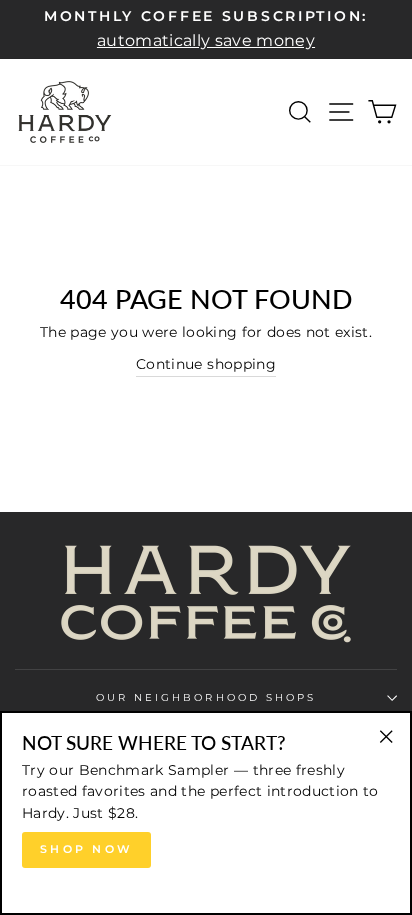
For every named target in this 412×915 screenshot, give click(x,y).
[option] (206, 29)
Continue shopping (206, 364)
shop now (86, 849)
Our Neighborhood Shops (206, 697)
